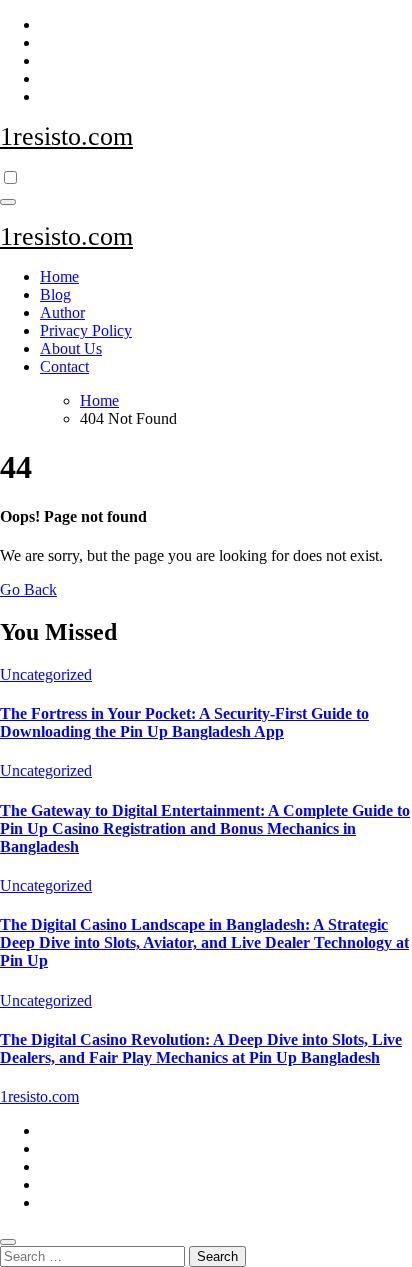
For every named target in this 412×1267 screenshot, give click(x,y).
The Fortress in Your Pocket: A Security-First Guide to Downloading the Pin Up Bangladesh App (184, 722)
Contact (64, 366)
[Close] (8, 1242)
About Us (71, 348)
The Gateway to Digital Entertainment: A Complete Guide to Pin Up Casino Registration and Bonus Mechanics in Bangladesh (205, 828)
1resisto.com (66, 136)
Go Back (28, 589)
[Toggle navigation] (8, 202)
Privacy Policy (86, 330)
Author (62, 312)
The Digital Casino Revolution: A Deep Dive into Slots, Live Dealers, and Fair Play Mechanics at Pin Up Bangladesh (201, 1048)
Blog (55, 294)
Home (59, 276)
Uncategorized (46, 674)
